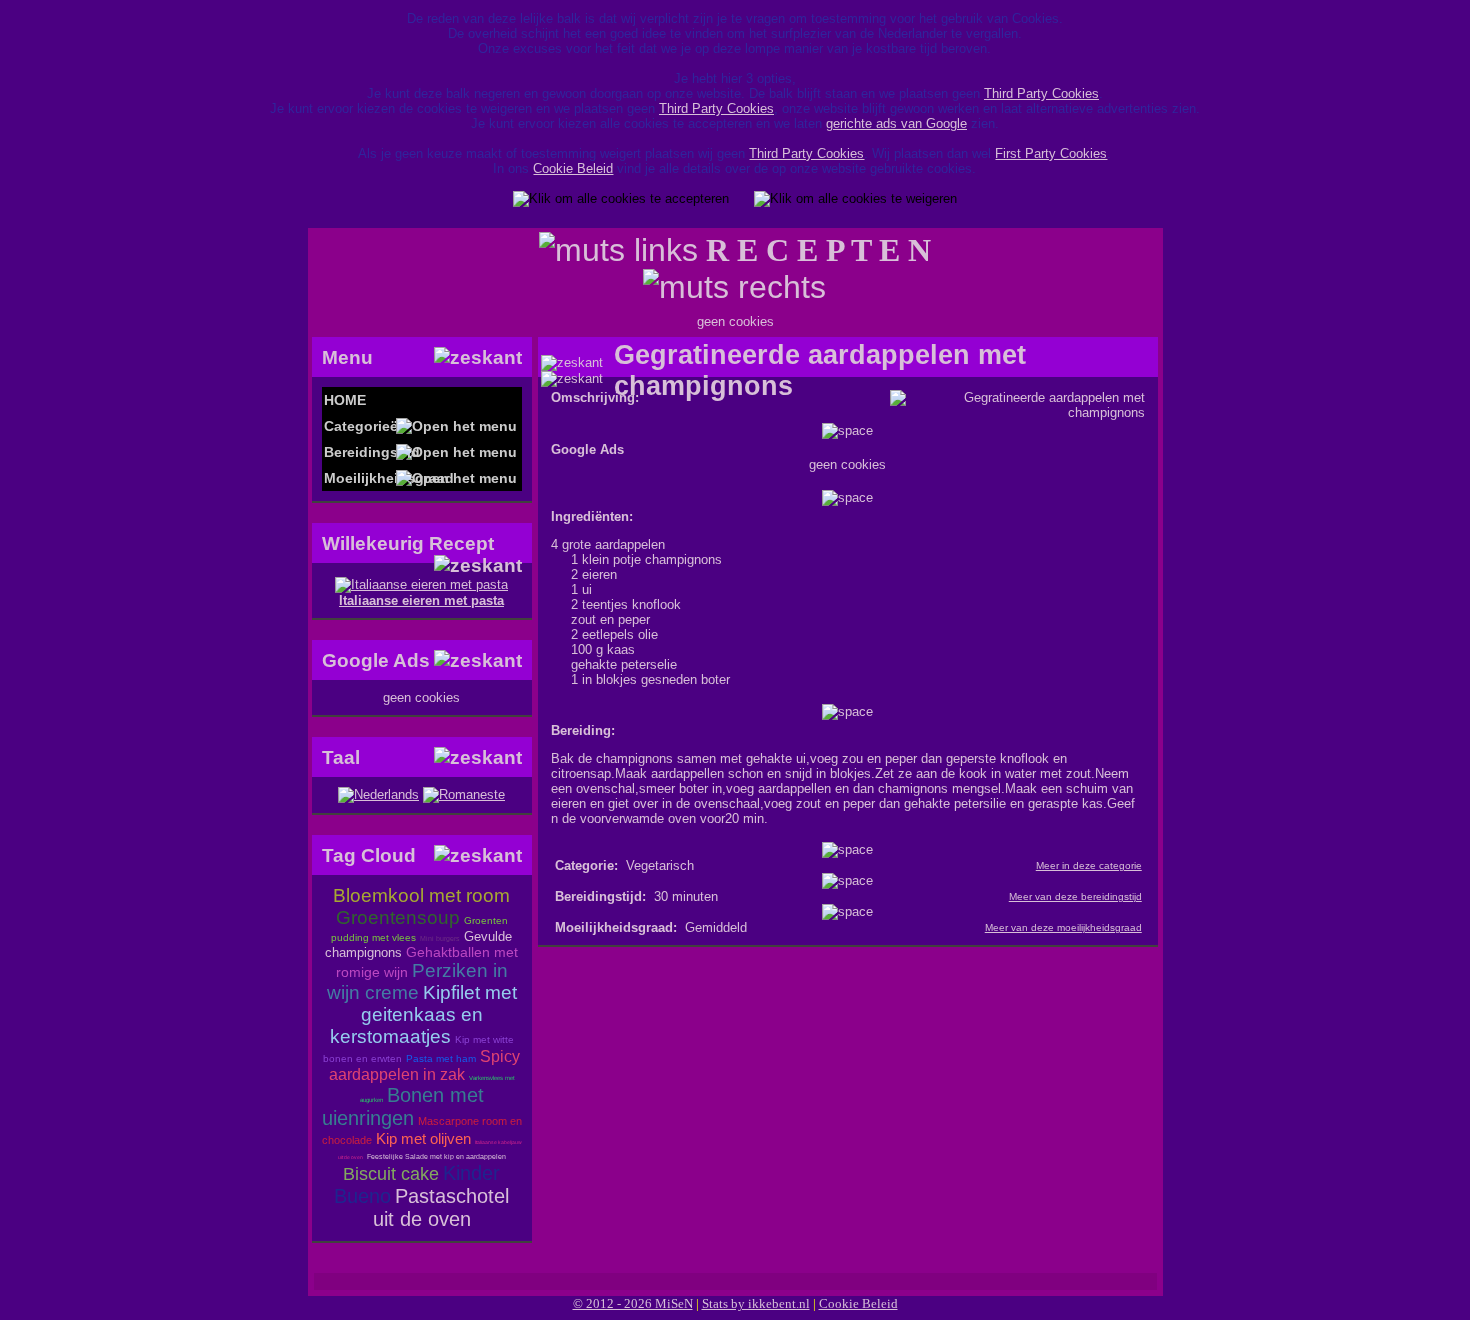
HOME (345, 400)
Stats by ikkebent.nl (756, 1303)
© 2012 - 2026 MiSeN (633, 1303)
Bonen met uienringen (403, 1106)
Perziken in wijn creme (417, 981)
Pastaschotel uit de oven (441, 1207)
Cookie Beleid (573, 168)
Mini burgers (440, 938)
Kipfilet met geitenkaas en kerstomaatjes (423, 1014)
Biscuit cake (391, 1174)
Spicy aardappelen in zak (425, 1065)
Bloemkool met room (421, 895)
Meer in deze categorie (1089, 865)
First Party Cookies (1051, 153)
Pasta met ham (441, 1058)
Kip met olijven (423, 1138)
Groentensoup (398, 917)
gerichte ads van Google (896, 123)
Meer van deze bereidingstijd (1075, 896)
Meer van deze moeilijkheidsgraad (1063, 927)
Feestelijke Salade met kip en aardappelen (436, 1156)
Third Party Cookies (1041, 93)
